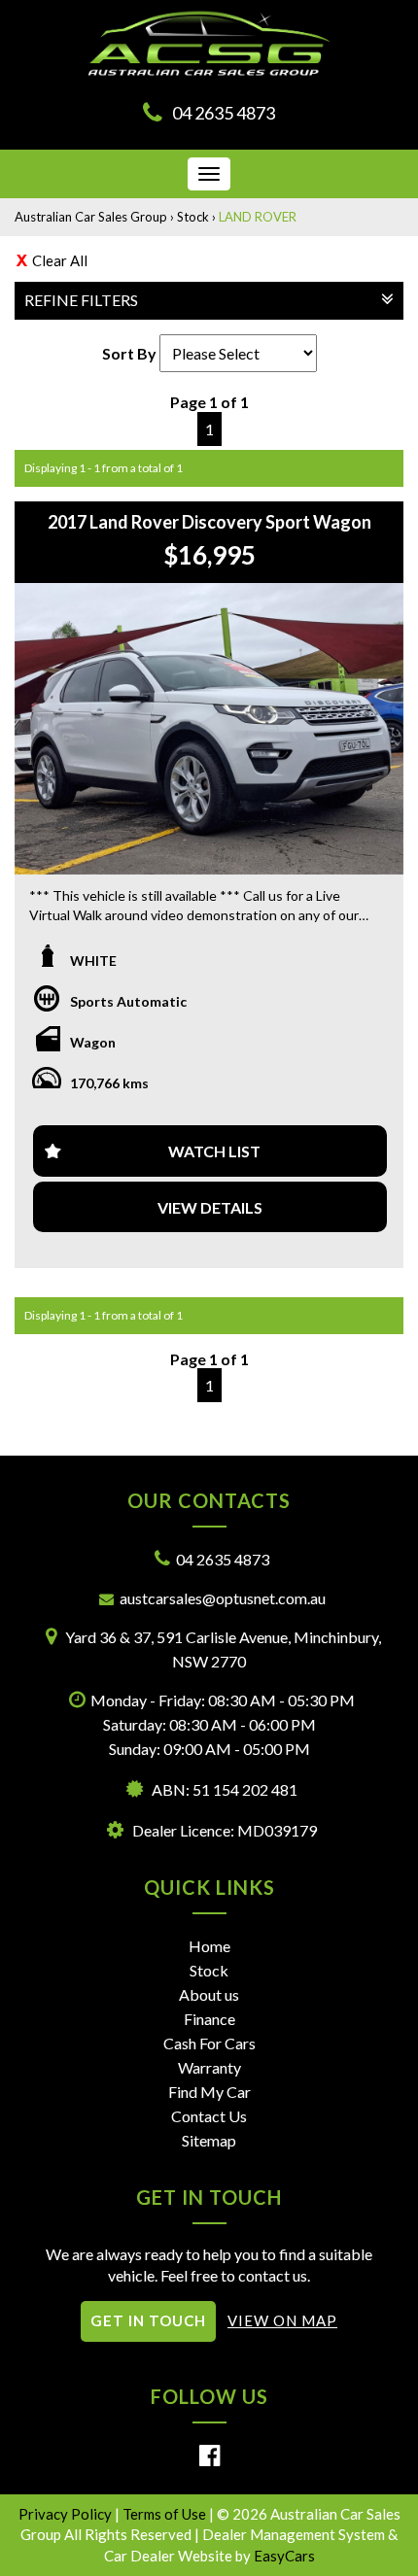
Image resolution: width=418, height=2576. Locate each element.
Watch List (214, 1151)
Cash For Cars (209, 2043)
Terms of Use (166, 2514)
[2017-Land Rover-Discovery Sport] (209, 729)
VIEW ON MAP (282, 2320)
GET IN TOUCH (148, 2320)
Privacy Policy (67, 2514)
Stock (193, 217)
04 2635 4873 (224, 113)
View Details (210, 1207)
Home (209, 1946)
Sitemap (209, 2140)
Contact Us (209, 2116)
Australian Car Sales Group (91, 217)
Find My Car (209, 2092)
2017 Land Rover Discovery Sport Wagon (209, 522)
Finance (209, 2019)
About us (209, 1994)
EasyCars (284, 2556)
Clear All (60, 260)
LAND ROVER (258, 217)
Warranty (209, 2067)
